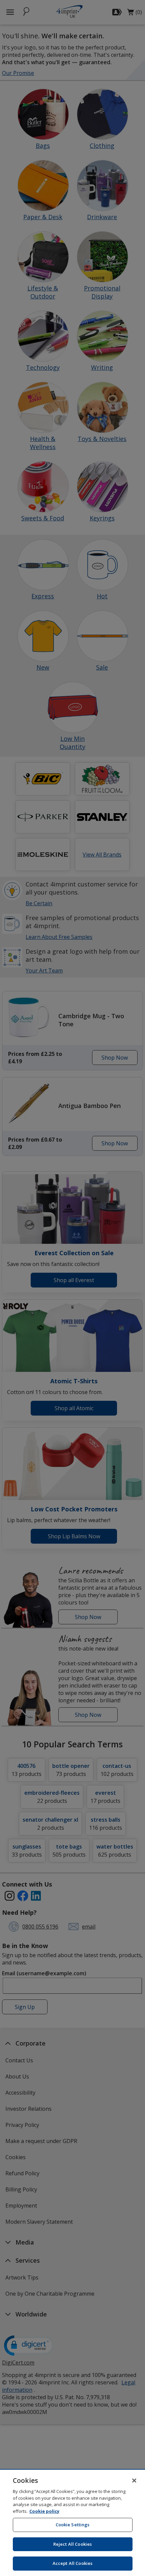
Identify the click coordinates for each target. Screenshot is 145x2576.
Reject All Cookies (72, 2544)
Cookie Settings (73, 2525)
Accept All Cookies (72, 2563)
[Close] (134, 2481)
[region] (72, 2523)
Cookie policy (44, 2511)
